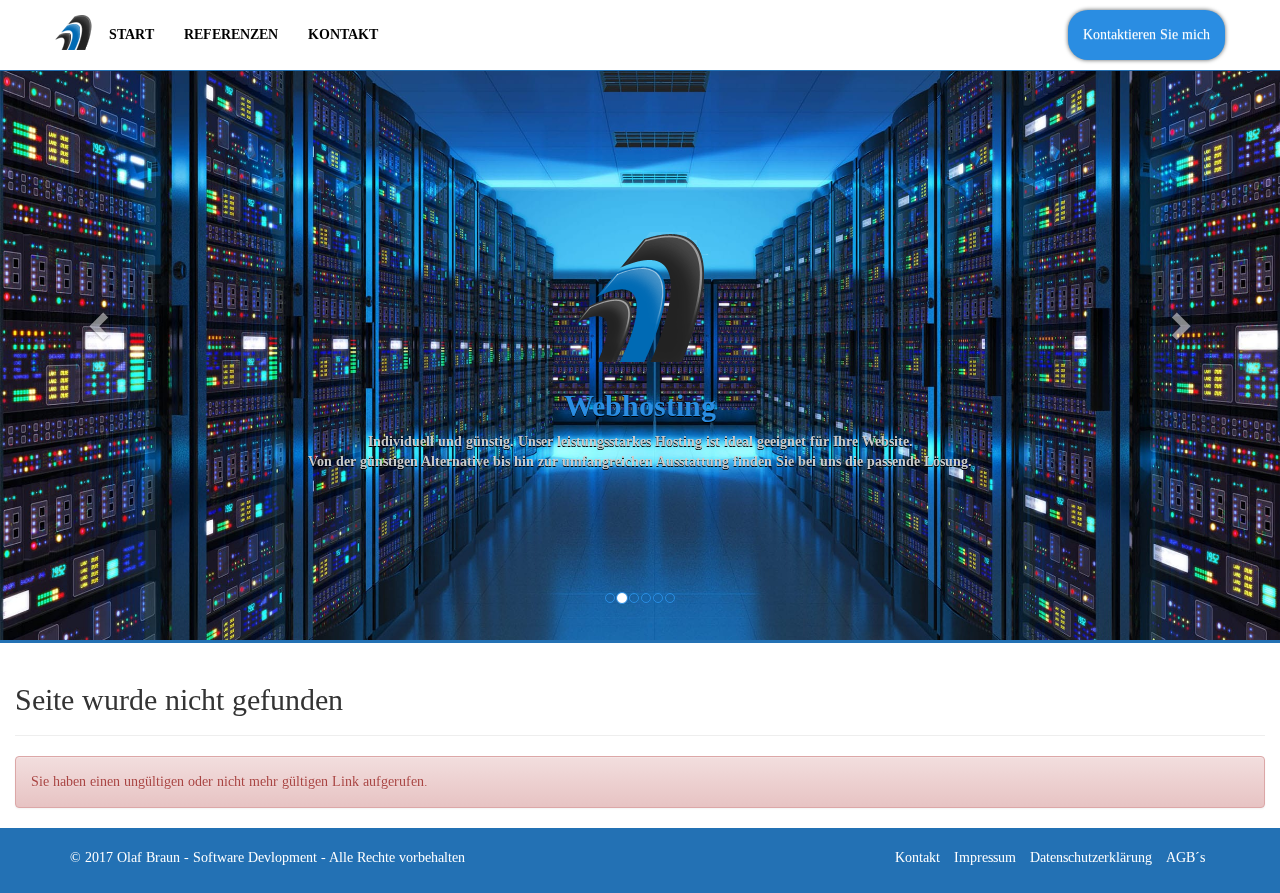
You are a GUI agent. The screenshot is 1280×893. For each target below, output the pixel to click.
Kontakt (917, 857)
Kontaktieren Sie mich (1146, 34)
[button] (96, 320)
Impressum (985, 857)
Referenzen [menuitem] (231, 34)
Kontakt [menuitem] (343, 34)
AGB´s (1185, 857)
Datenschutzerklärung (1091, 857)
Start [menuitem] (131, 34)
